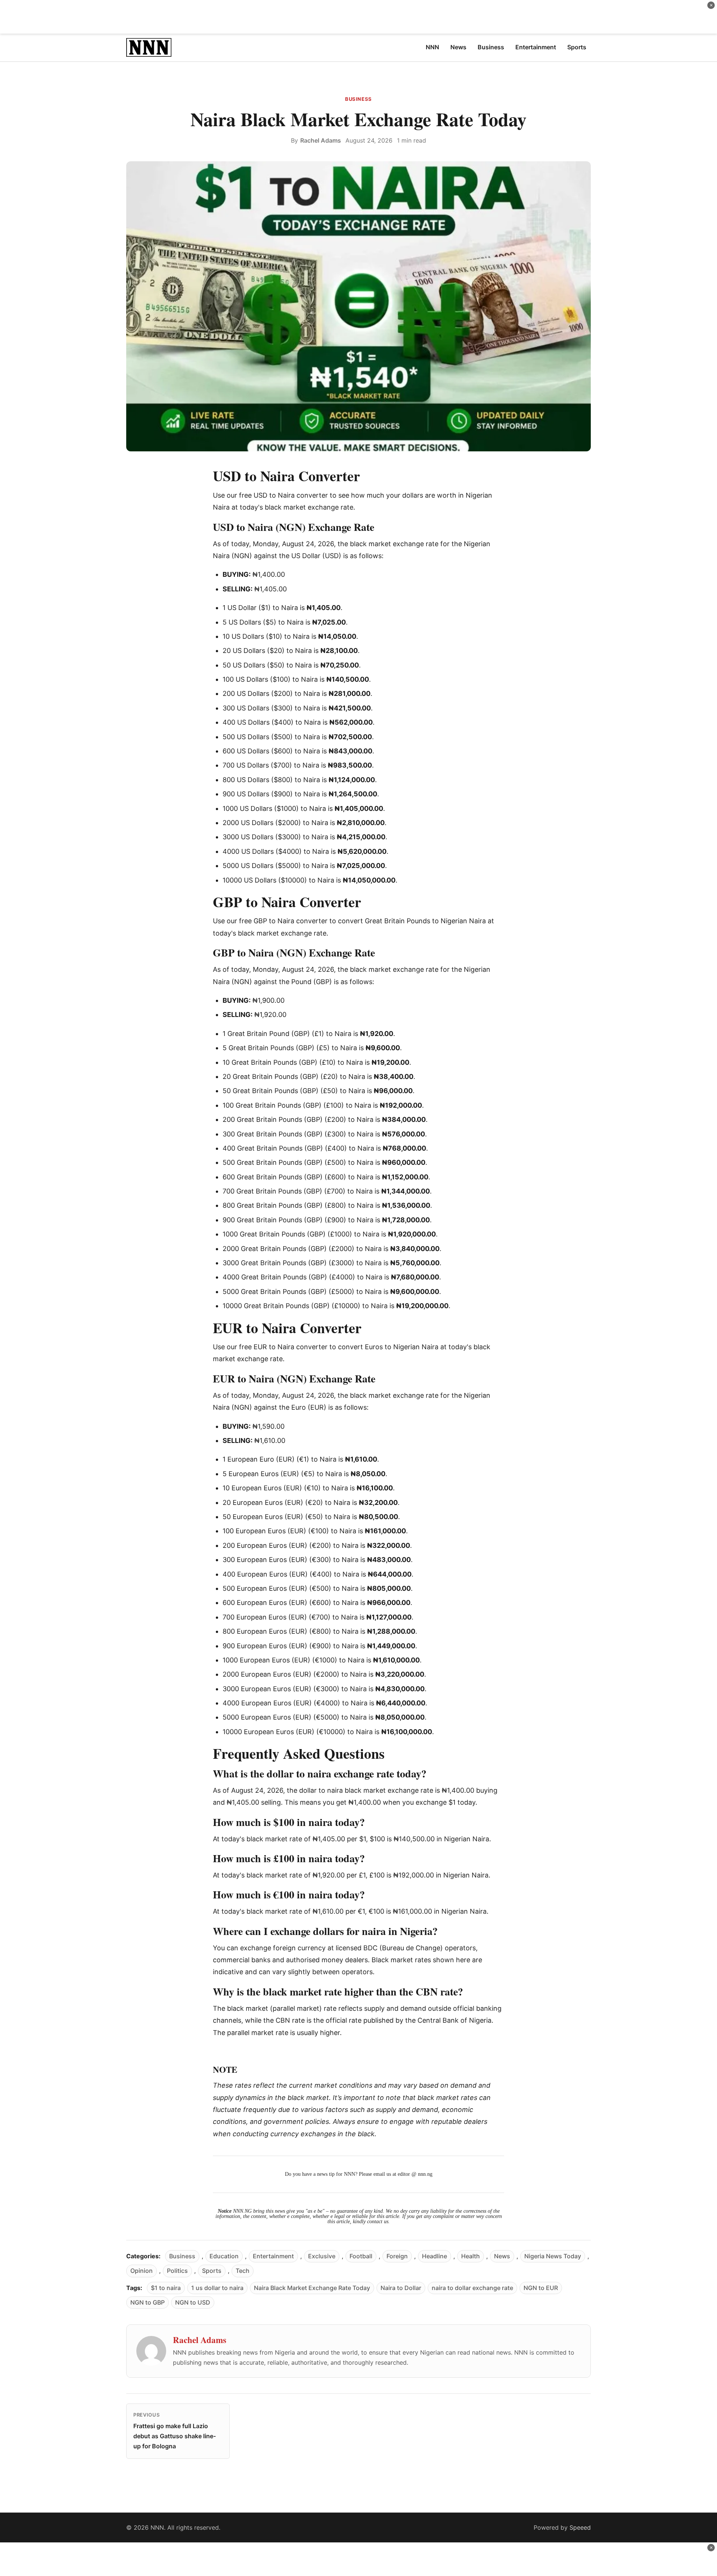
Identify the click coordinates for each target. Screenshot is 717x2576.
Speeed (580, 2527)
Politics (177, 2271)
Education (224, 2256)
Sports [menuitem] (577, 47)
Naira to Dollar (401, 2288)
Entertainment (273, 2256)
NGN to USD (193, 2302)
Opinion (142, 2271)
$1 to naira (166, 2288)
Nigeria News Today (553, 2256)
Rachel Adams (321, 140)
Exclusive (322, 2256)
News (502, 2256)
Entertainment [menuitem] (536, 47)
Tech (243, 2271)
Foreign (397, 2256)
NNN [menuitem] (432, 47)
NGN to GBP (148, 2302)
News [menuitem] (458, 47)
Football (361, 2256)
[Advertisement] (358, 17)
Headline (434, 2256)
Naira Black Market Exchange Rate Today (312, 2288)
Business (358, 99)
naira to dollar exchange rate (472, 2288)
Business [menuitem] (491, 47)
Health (471, 2256)
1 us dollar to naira (217, 2288)
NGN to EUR (541, 2288)
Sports (212, 2271)
